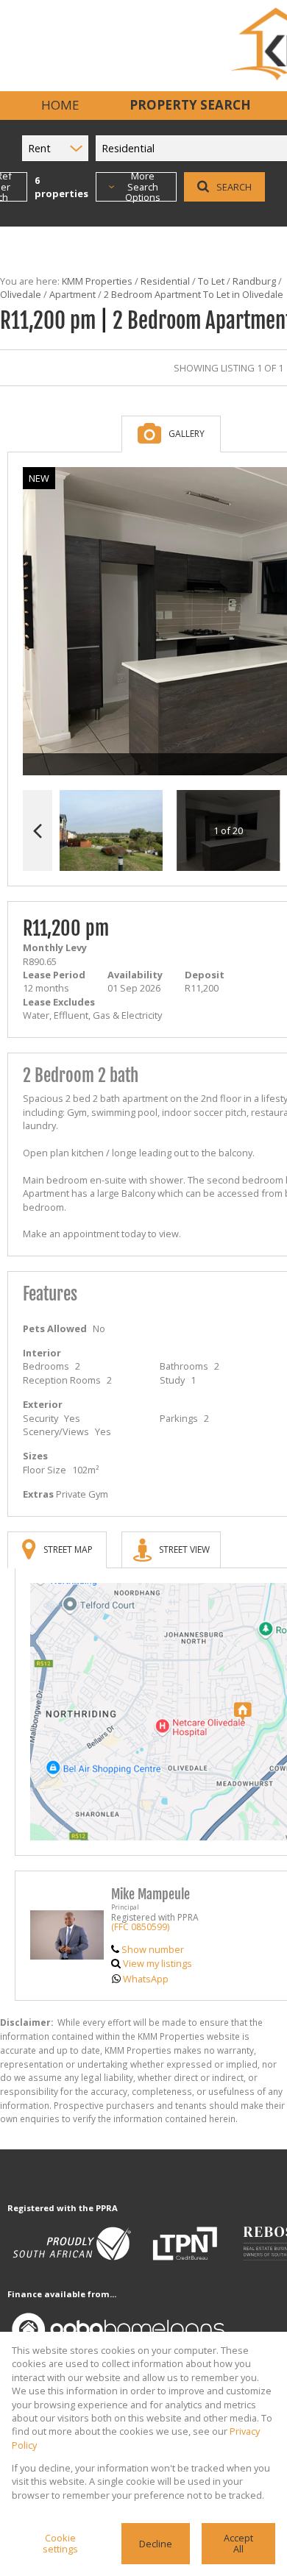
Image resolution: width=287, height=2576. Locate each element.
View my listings (157, 1963)
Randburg (254, 281)
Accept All (238, 2543)
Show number (153, 1949)
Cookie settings (60, 2543)
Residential (165, 281)
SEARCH (234, 187)
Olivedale (21, 294)
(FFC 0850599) (140, 1927)
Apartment (72, 294)
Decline (156, 2544)
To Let (211, 281)
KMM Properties (97, 281)
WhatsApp (146, 1979)
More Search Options (143, 187)
